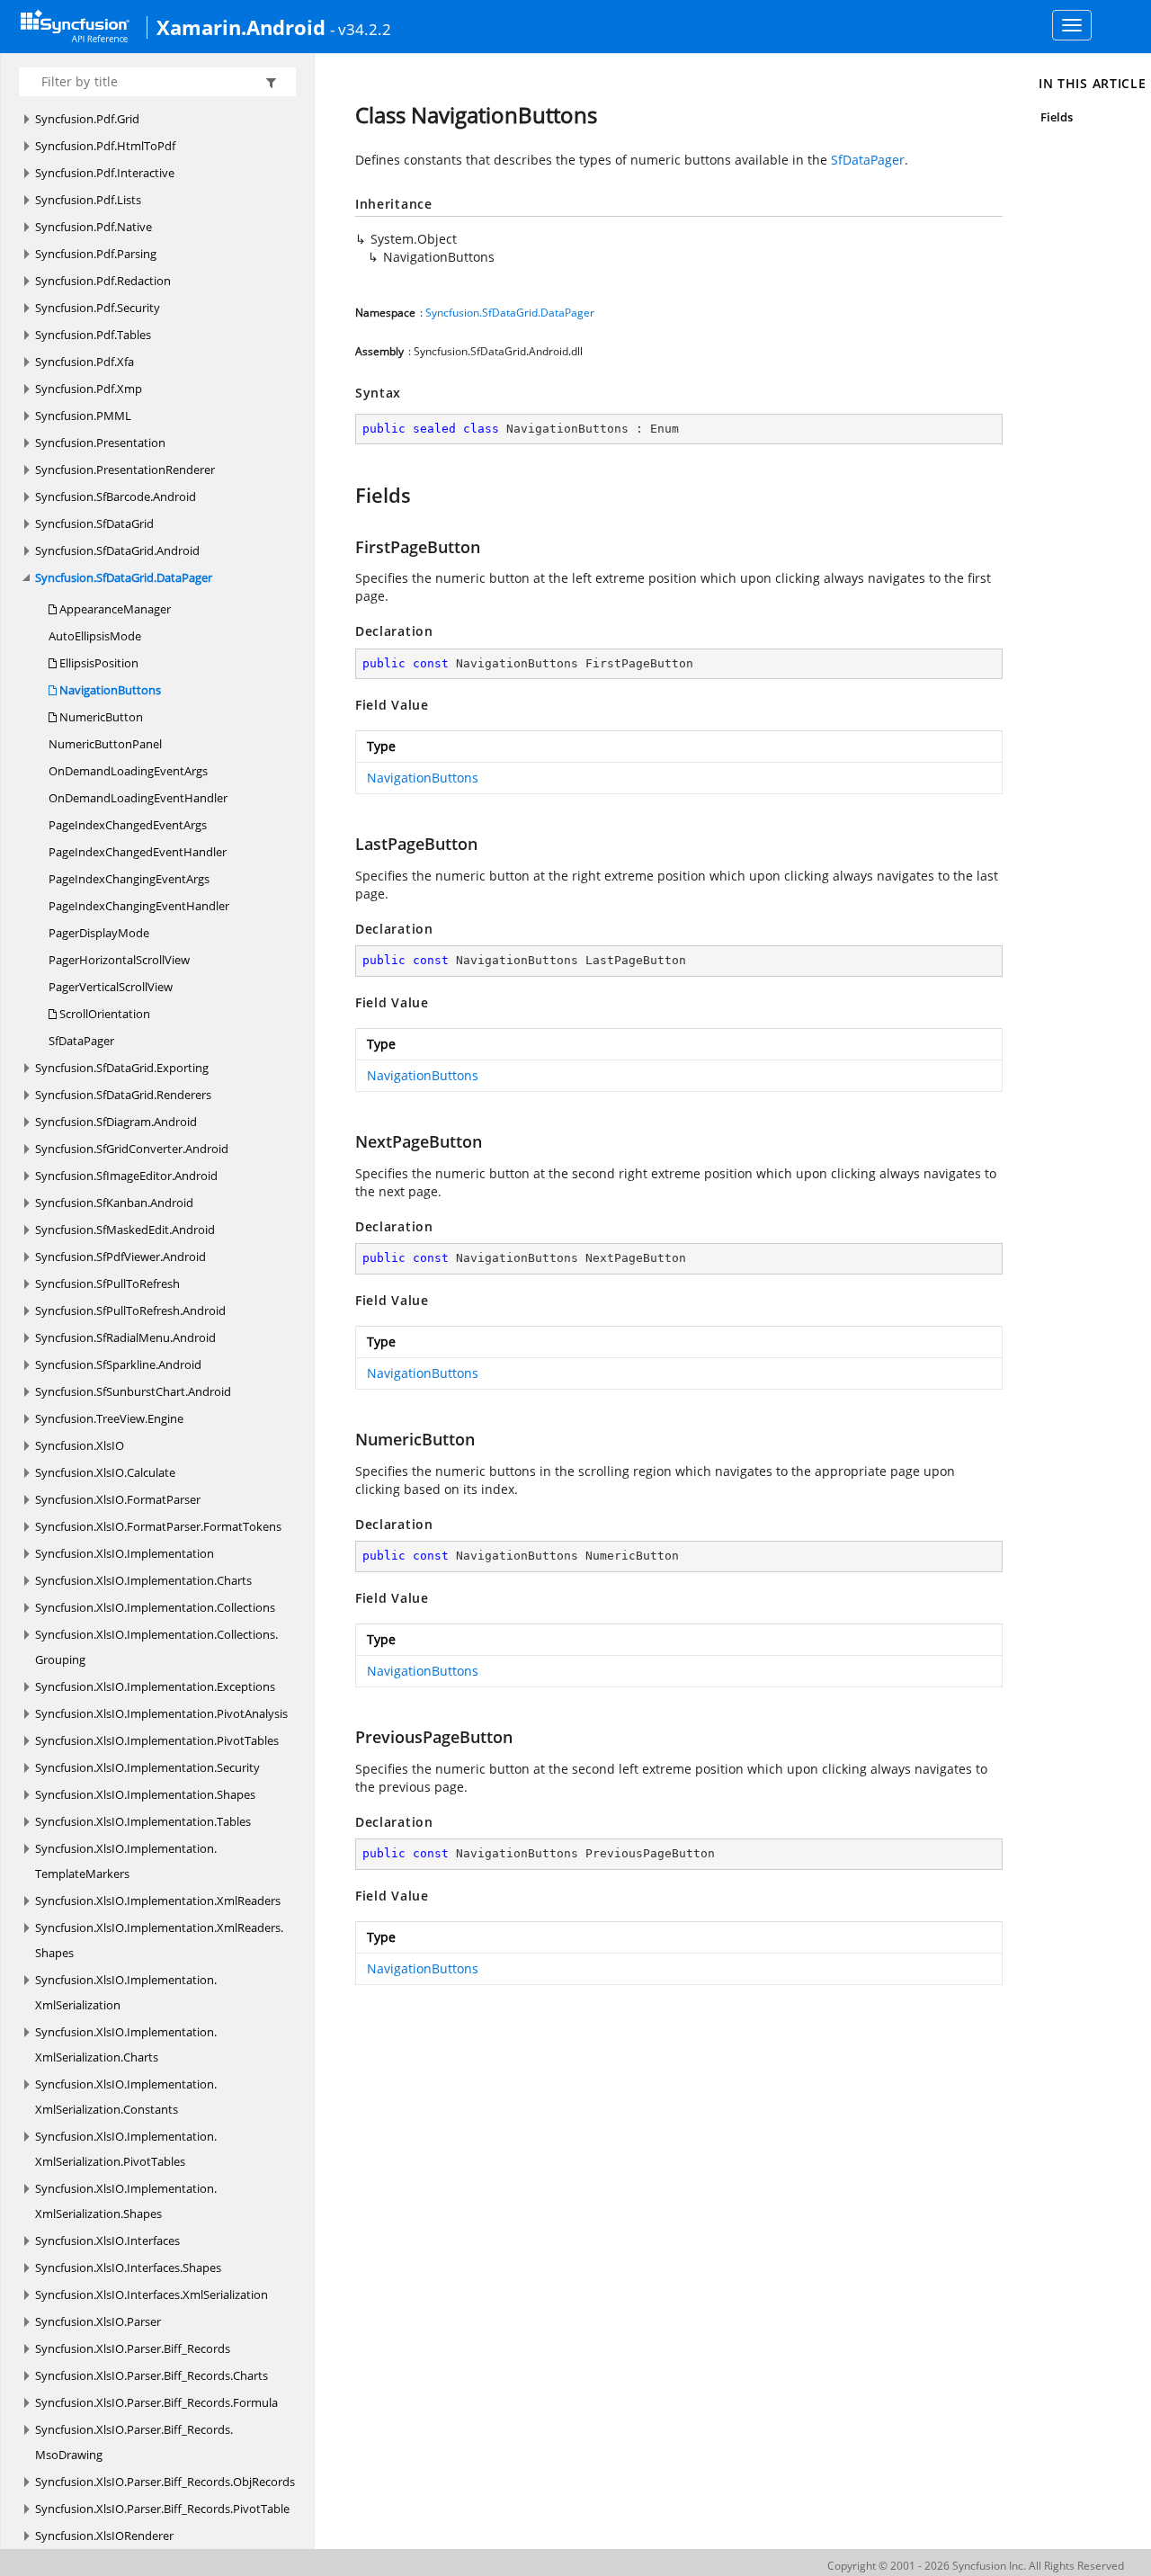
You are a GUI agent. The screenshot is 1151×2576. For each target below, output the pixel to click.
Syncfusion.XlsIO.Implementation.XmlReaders (158, 1901)
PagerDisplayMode (99, 933)
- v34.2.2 (361, 29)
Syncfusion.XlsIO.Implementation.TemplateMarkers (126, 1861)
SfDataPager (81, 1041)
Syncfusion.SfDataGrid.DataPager (124, 577)
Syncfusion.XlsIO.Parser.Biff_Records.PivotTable (162, 2509)
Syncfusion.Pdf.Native (94, 227)
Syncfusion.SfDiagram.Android (116, 1122)
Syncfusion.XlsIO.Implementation (125, 1553)
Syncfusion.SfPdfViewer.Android (120, 1257)
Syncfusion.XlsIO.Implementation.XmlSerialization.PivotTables (126, 2149)
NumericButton (100, 717)
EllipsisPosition (98, 663)
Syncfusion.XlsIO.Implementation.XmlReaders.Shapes (159, 1940)
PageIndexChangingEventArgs (129, 879)
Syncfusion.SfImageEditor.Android (126, 1176)
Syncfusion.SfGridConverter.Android (132, 1149)
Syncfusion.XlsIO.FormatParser (118, 1499)
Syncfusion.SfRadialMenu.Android (125, 1337)
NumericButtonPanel (105, 744)
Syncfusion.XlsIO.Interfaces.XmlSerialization (152, 2294)
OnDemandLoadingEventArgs (128, 771)
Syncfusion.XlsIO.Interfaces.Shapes (128, 2267)
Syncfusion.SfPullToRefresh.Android (130, 1310)
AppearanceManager (114, 609)
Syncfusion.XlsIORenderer (104, 2536)
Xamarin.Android (241, 27)
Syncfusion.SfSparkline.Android (118, 1364)
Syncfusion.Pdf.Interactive (105, 173)
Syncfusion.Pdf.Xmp (89, 389)
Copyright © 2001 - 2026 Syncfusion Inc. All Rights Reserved (976, 2566)
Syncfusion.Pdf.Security (98, 308)
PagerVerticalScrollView (111, 987)
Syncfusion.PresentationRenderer (125, 470)
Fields (1057, 117)
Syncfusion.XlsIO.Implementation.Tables (143, 1821)
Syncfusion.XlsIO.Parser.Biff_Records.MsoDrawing (134, 2442)
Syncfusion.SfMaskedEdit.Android (125, 1230)
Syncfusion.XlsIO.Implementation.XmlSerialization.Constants (126, 2097)
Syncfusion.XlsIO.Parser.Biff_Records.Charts (152, 2375)
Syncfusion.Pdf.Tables (93, 335)
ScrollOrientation (103, 1014)
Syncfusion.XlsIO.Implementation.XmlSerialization (126, 1992)
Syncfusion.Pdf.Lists (88, 200)
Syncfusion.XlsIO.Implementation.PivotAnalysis (161, 1713)
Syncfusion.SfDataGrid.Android (117, 550)
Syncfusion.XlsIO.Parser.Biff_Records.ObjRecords (165, 2482)
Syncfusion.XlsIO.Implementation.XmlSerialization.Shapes (126, 2201)
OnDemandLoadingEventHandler (138, 798)
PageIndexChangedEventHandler (138, 852)
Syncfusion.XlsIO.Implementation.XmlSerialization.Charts (126, 2044)
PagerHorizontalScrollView (119, 960)
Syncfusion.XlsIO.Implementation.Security (147, 1767)
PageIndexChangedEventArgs (128, 825)
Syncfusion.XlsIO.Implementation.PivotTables (157, 1740)
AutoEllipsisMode (95, 636)
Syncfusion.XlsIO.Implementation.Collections (155, 1607)
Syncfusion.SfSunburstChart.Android (133, 1391)
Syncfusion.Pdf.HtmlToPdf (105, 146)
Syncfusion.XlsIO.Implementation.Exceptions (155, 1686)
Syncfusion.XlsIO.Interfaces (107, 2241)
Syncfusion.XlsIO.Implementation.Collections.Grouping (156, 1647)
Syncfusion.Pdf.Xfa (85, 362)
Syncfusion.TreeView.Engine (109, 1418)
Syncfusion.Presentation (100, 443)
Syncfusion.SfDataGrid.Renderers (123, 1095)
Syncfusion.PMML (83, 416)
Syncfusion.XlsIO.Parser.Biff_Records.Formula (156, 2402)
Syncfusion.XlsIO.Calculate (105, 1472)
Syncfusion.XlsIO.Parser (98, 2321)
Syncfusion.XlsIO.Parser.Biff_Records (133, 2348)
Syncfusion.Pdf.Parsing (96, 254)
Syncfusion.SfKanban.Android (114, 1203)
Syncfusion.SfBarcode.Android (116, 496)
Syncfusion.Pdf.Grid (87, 119)
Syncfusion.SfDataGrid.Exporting (122, 1068)
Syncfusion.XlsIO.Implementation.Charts (143, 1580)
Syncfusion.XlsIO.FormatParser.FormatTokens (158, 1526)
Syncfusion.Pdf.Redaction (103, 281)
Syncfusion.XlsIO (80, 1445)
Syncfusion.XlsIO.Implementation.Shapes (145, 1794)
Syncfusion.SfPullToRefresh (107, 1284)
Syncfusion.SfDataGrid (94, 523)
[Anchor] (347, 495)
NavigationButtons (109, 690)
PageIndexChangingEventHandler (139, 906)
